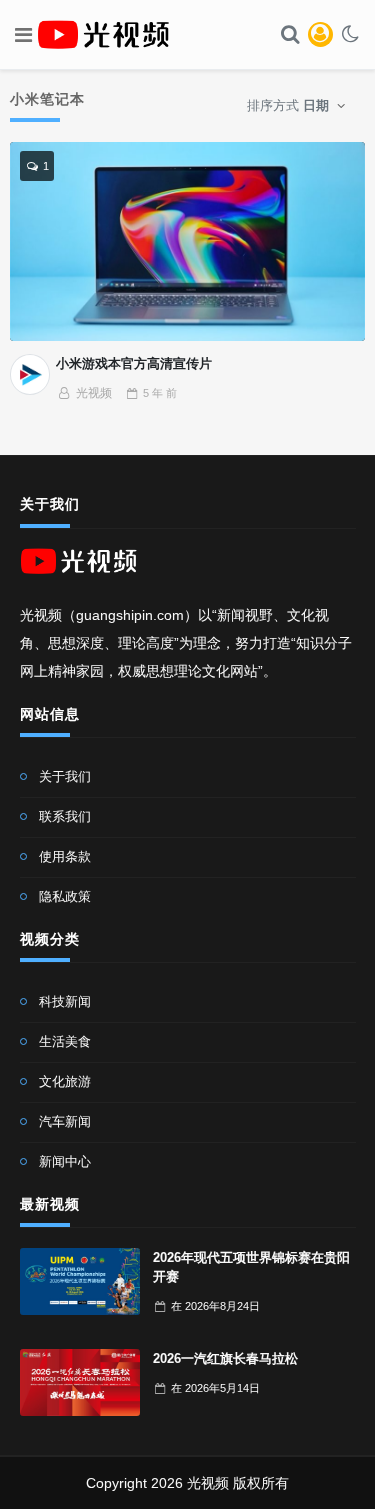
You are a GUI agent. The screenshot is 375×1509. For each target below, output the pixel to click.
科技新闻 (65, 1001)
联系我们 (65, 816)
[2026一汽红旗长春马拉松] (80, 1383)
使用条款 (65, 856)
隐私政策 (65, 896)
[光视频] (30, 374)
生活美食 (65, 1041)
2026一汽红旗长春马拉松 (225, 1358)
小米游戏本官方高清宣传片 (134, 363)
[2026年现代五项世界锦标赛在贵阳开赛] (80, 1282)
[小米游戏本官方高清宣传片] (188, 242)
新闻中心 (65, 1161)
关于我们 (65, 776)
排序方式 (288, 105)
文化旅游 (65, 1081)
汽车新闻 (65, 1121)
